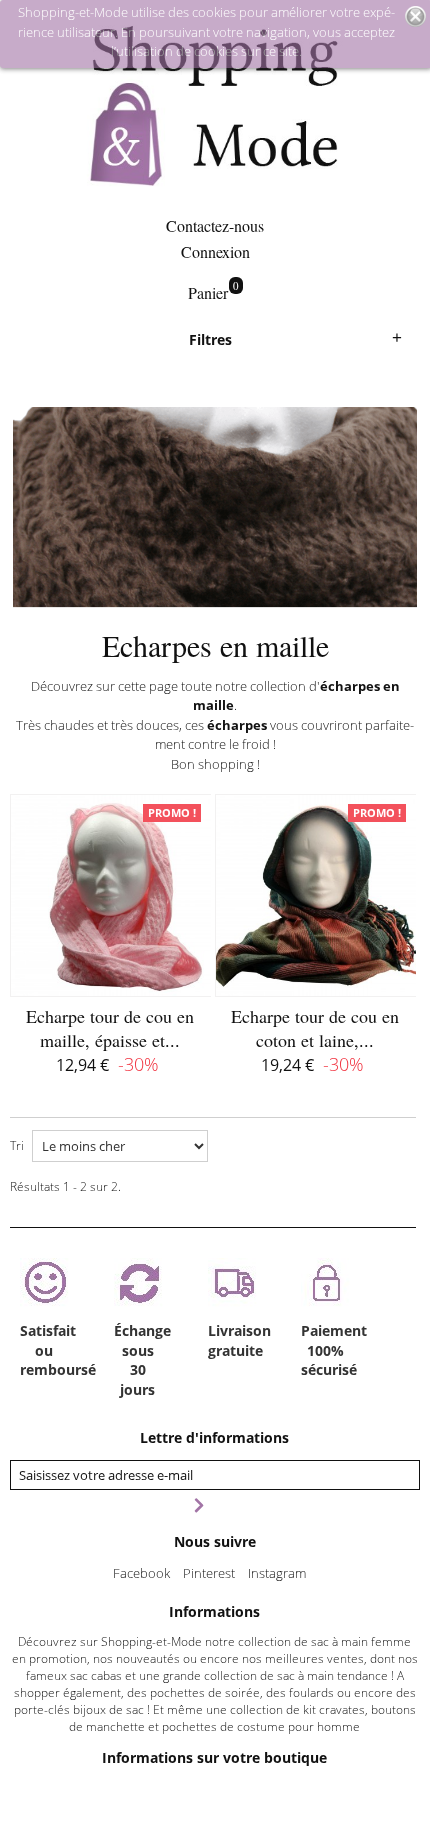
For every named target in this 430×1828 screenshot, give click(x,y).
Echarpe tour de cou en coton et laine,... (315, 1028)
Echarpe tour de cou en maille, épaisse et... (110, 1028)
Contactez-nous (215, 225)
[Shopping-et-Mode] (215, 107)
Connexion (215, 251)
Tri (17, 1145)
